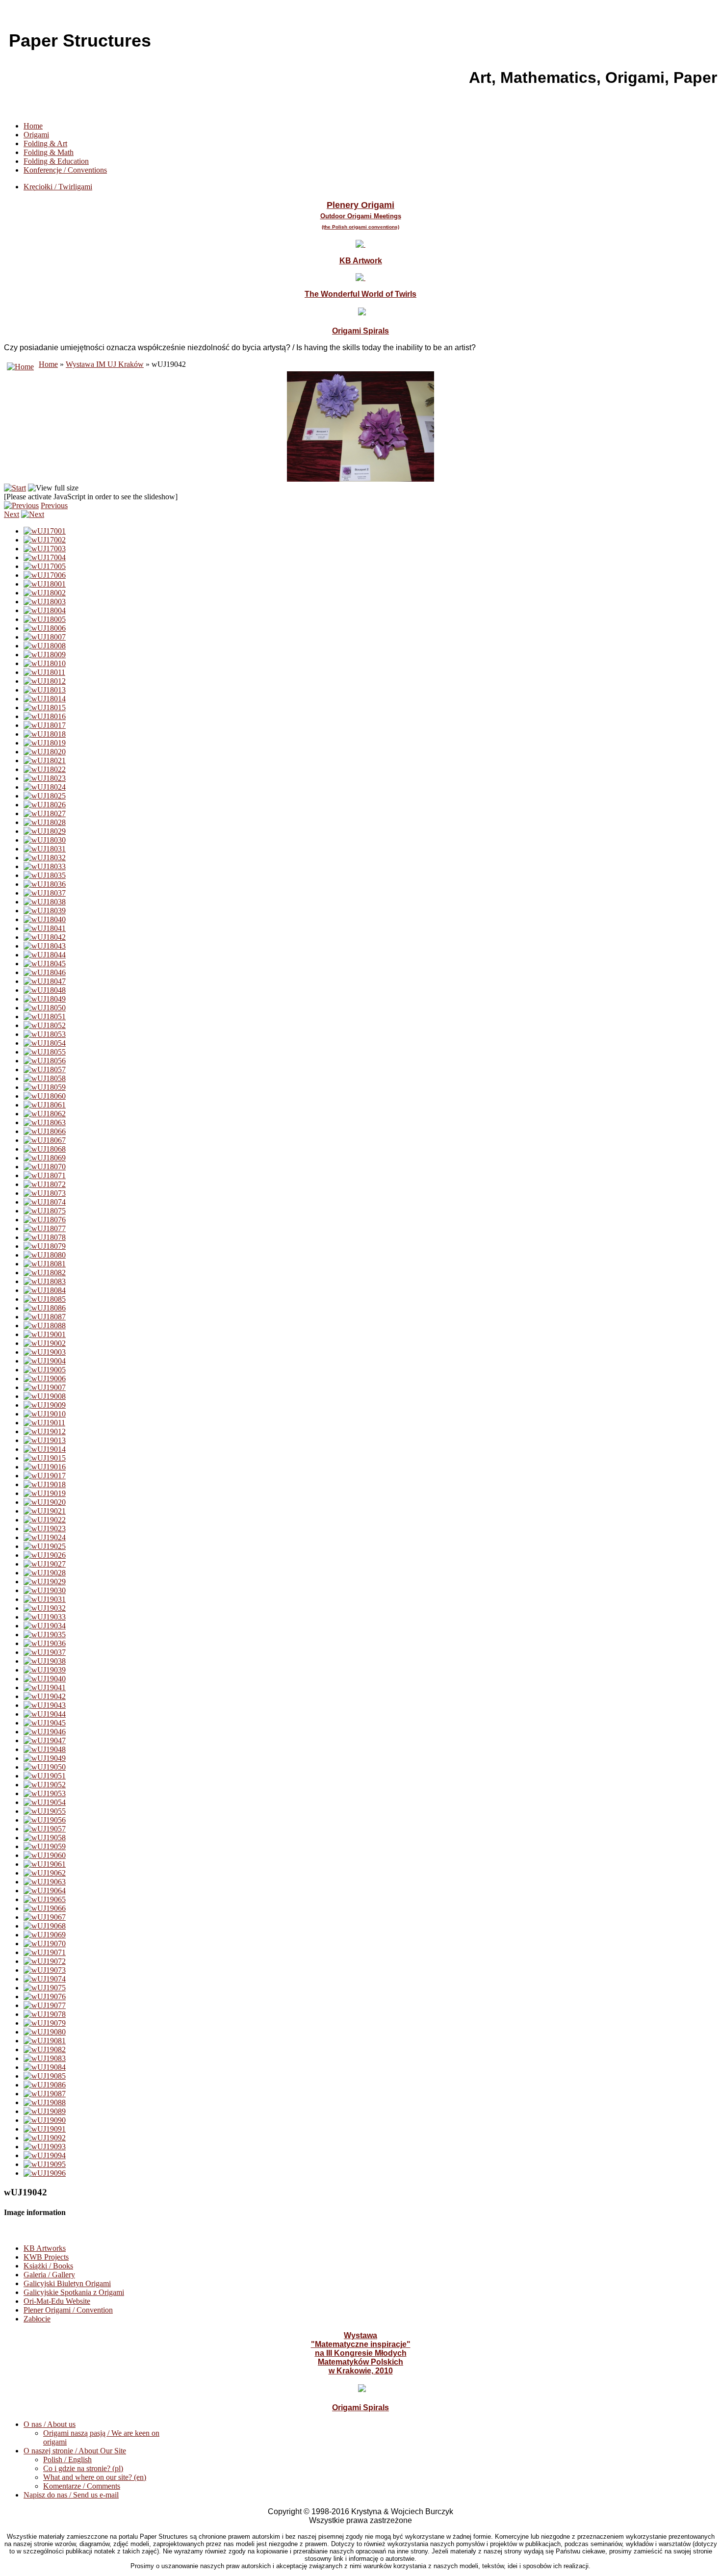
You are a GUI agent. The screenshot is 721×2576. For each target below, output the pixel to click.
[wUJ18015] (45, 708)
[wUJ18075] (45, 1211)
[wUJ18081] (45, 1264)
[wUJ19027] (45, 1564)
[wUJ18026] (45, 805)
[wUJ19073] (45, 1970)
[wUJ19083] (45, 2058)
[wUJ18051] (45, 1017)
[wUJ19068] (45, 1926)
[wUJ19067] (45, 1917)
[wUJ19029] (45, 1582)
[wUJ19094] (45, 2155)
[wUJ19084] (45, 2067)
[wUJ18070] (45, 1167)
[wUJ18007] (45, 637)
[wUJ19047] (45, 1740)
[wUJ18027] (45, 813)
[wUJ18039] (45, 911)
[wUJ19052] (45, 1785)
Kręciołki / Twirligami (58, 187)
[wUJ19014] (45, 1449)
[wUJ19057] (45, 1829)
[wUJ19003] (45, 1352)
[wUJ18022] (45, 769)
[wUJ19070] (45, 1944)
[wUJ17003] (45, 549)
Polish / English (67, 2460)
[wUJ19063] (45, 1882)
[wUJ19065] (45, 1899)
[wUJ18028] (45, 822)
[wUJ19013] (45, 1440)
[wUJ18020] (45, 752)
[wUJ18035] (45, 875)
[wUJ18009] (45, 655)
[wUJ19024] (45, 1537)
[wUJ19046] (45, 1732)
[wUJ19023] (45, 1529)
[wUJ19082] (45, 2049)
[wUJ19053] (45, 1793)
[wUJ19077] (45, 2005)
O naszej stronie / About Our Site (75, 2451)
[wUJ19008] (45, 1396)
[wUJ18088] (45, 1326)
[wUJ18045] (45, 964)
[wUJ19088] (45, 2102)
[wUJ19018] (45, 1484)
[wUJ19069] (45, 1935)
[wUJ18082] (45, 1273)
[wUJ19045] (45, 1723)
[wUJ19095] (45, 2164)
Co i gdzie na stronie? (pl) (83, 2468)
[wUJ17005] (45, 566)
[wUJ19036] (45, 1643)
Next (12, 514)
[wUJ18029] (45, 831)
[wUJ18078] (45, 1237)
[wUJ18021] (45, 760)
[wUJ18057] (45, 1069)
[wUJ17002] (45, 540)
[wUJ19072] (45, 1961)
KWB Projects (46, 2257)
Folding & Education (56, 161)
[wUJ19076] (45, 1996)
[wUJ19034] (45, 1626)
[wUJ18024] (45, 787)
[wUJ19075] (45, 1988)
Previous (54, 505)
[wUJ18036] (45, 884)
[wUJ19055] (45, 1811)
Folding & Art (45, 143)
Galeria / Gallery (49, 2275)
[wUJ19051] (45, 1776)
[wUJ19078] (45, 2014)
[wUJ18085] (45, 1299)
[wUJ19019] (45, 1493)
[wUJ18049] (45, 999)
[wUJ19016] (45, 1467)
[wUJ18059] (45, 1087)
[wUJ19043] (45, 1705)
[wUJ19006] (45, 1378)
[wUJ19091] (45, 2129)
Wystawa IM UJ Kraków (105, 364)
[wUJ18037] (45, 893)
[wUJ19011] (44, 1423)
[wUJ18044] (45, 955)
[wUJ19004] (45, 1361)
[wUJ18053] (45, 1034)
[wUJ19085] (45, 2076)
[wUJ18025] (45, 796)
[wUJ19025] (45, 1546)
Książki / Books (48, 2266)
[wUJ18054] (45, 1043)
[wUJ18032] (45, 858)
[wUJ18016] (45, 716)
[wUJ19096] (45, 2173)
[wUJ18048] (45, 990)
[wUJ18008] (45, 646)
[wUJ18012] (45, 681)
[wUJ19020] (45, 1502)
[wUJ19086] (45, 2085)
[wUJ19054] (45, 1802)
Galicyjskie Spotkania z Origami (74, 2292)
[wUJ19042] (45, 1696)
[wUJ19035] (45, 1635)
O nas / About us (50, 2424)
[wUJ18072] (45, 1184)
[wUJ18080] (45, 1255)
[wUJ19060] (45, 1855)
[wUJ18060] (45, 1096)
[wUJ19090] (45, 2120)
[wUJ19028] (45, 1573)
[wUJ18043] (45, 946)
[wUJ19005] (45, 1370)
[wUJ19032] (45, 1608)
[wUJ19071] (45, 1952)
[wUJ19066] (45, 1908)
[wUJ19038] (45, 1661)
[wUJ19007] (45, 1387)
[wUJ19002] (45, 1343)
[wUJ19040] (45, 1679)
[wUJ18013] (45, 690)
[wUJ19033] (45, 1617)
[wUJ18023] (45, 778)
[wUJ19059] (45, 1846)
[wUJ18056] (45, 1061)
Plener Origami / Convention (68, 2310)
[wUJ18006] (45, 628)
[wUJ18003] (45, 602)
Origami (36, 135)
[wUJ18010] (45, 663)
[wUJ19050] (45, 1767)
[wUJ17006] (45, 575)
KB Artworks (45, 2248)
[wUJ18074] (45, 1202)
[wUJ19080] (45, 2032)
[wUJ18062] (45, 1114)
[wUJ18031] (45, 849)
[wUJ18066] (45, 1131)
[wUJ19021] (45, 1511)
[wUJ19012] (45, 1431)
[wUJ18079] (45, 1246)
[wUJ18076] (45, 1220)
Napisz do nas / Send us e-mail (71, 2495)
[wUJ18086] (45, 1308)
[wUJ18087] (45, 1317)
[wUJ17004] (45, 557)
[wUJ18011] (44, 672)
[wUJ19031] (45, 1599)
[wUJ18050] (45, 1008)
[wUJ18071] (45, 1175)
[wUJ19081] (45, 2041)
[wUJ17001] (45, 531)
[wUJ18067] (45, 1140)
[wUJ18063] (45, 1122)
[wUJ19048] (45, 1749)
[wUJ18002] (45, 593)
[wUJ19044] (45, 1714)
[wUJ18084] (45, 1290)
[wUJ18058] (45, 1078)
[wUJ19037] (45, 1652)
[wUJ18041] (45, 928)
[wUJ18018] (45, 734)
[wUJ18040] (45, 919)
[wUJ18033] (45, 866)
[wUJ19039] (45, 1670)
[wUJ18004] (45, 610)
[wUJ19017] (45, 1476)
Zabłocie (37, 2319)
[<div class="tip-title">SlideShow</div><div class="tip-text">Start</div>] (15, 488)
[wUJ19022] (45, 1520)
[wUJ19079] (45, 2023)
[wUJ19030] (45, 1590)
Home (33, 126)
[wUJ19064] (45, 1891)
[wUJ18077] (45, 1228)
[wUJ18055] (45, 1052)
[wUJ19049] (45, 1758)
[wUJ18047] (45, 981)
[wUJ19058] (45, 1838)
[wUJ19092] (45, 2138)
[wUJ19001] (45, 1334)
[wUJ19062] (45, 1873)
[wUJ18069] (45, 1158)
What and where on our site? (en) (95, 2477)
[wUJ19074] (45, 1979)
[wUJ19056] (45, 1820)
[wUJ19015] (45, 1458)
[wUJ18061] (45, 1105)
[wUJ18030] (45, 840)
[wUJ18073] (45, 1193)
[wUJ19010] (45, 1414)
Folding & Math (49, 152)
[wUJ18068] (45, 1149)
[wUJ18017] (45, 725)
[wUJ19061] (45, 1864)
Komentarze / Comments (82, 2486)
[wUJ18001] (45, 584)
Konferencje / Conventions (65, 170)
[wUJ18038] (45, 902)
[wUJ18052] (45, 1025)
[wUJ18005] (45, 619)
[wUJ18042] (45, 937)
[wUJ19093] (45, 2147)
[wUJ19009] (45, 1405)
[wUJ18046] (45, 972)
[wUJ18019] (45, 743)
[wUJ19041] (45, 1687)
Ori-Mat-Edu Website (57, 2301)
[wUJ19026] (45, 1555)
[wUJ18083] (45, 1281)
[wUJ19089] (45, 2111)
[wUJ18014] (45, 699)
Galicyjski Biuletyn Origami (67, 2283)
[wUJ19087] (45, 2094)
